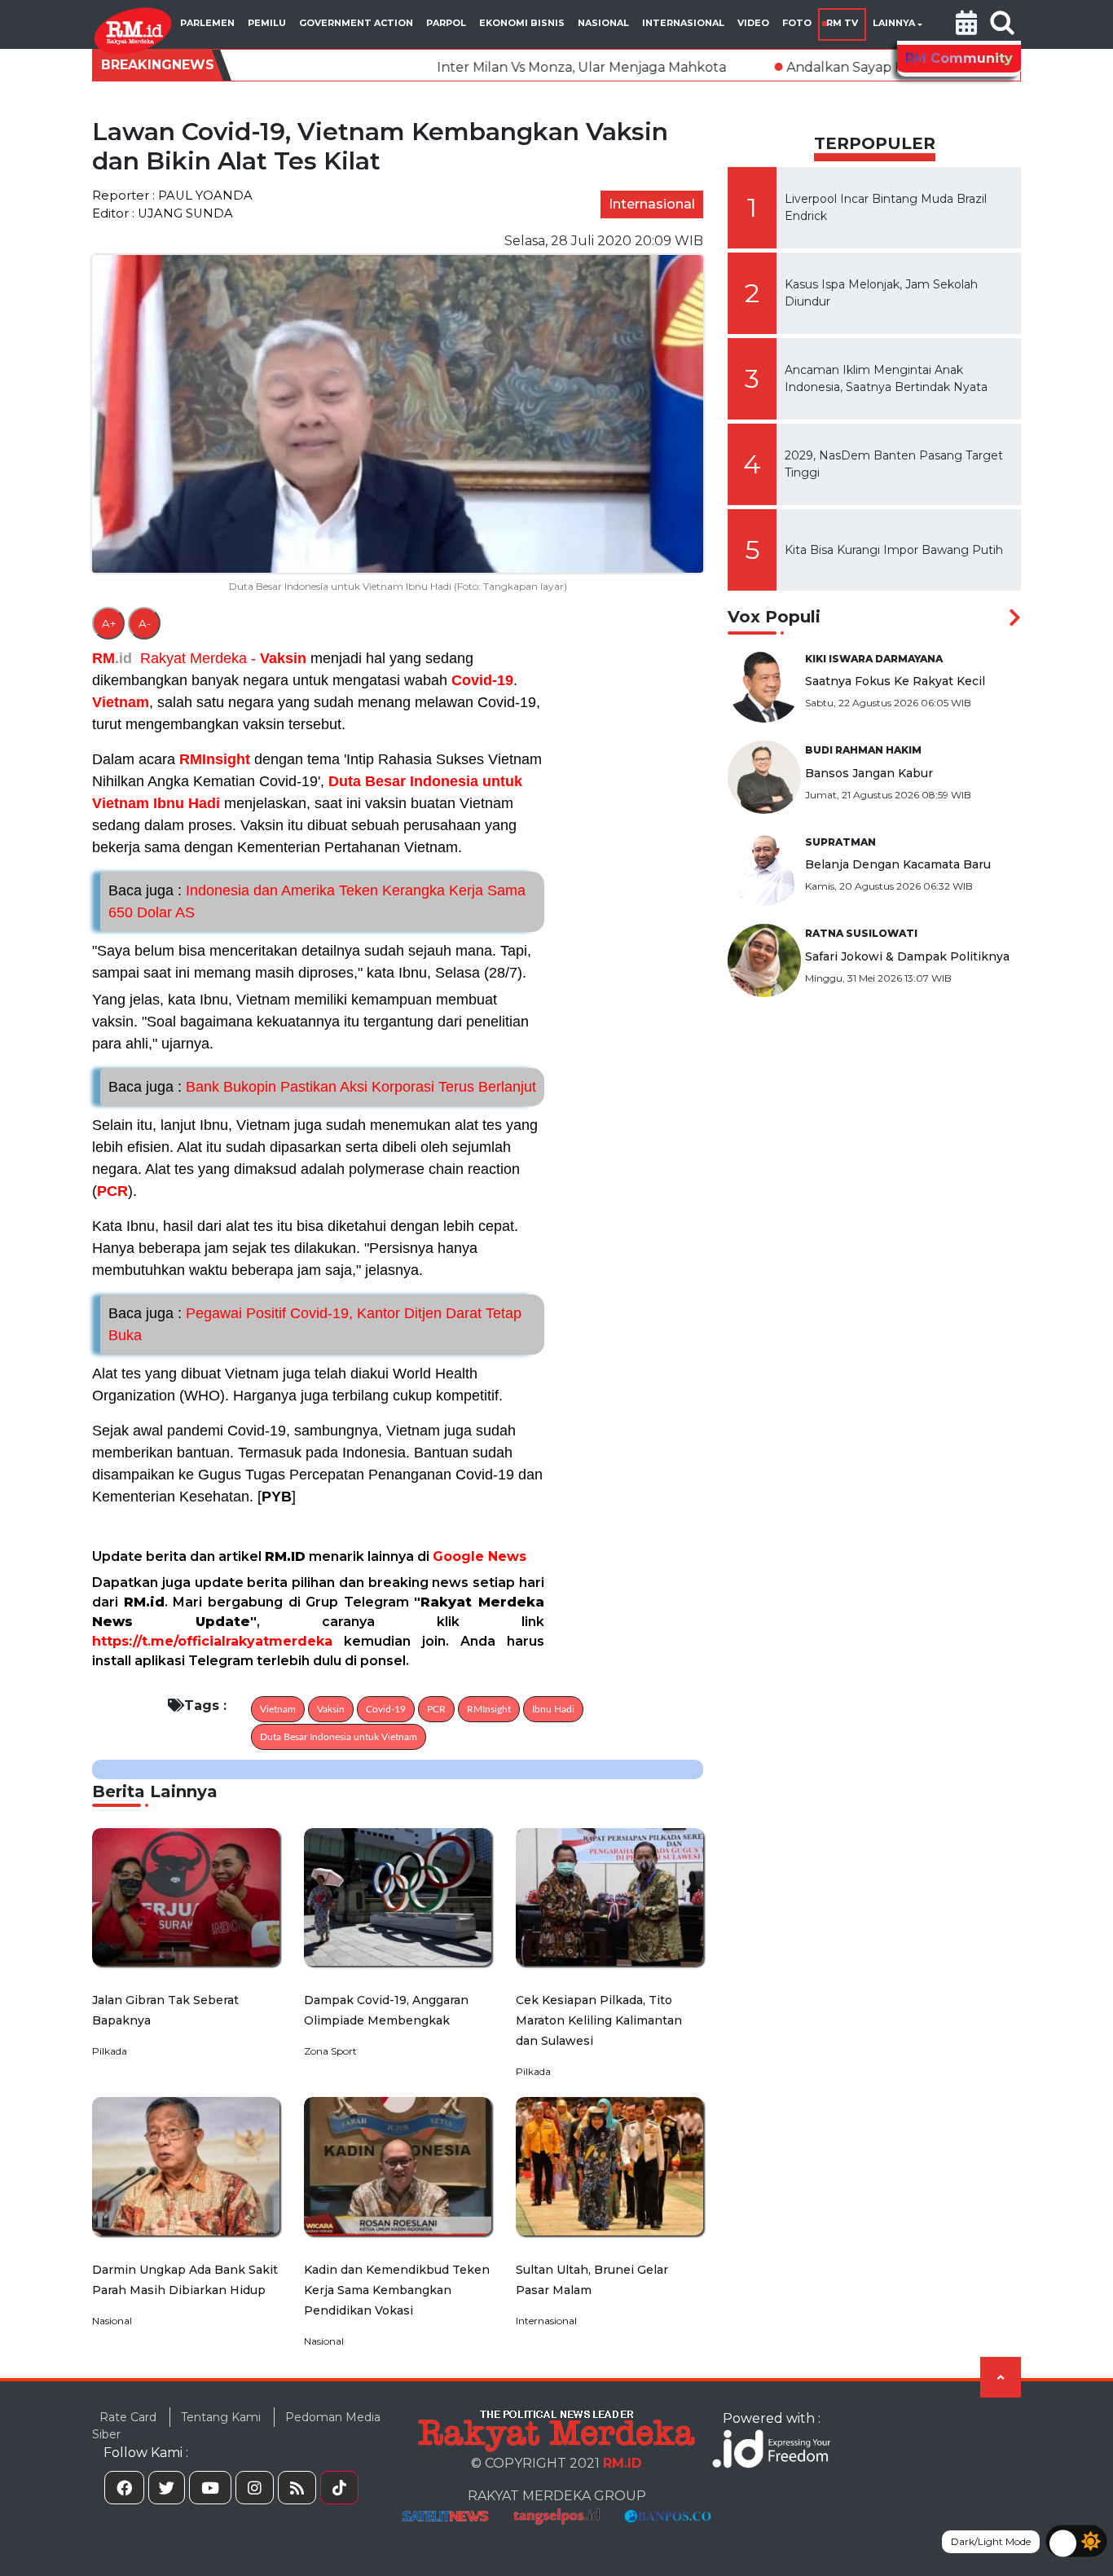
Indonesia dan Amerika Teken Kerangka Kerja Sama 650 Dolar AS (317, 901)
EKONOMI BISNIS (522, 23)
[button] (966, 24)
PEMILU (267, 23)
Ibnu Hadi (187, 803)
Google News (480, 1556)
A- (145, 623)
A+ (109, 623)
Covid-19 (482, 680)
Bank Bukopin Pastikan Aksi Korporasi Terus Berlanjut (322, 1087)
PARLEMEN (207, 23)
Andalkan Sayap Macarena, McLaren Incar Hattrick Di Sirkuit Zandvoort (878, 67)
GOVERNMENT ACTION (356, 23)
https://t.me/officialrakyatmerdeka (212, 1641)
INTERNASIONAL (683, 23)
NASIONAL (603, 23)
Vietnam (121, 702)
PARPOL (446, 23)
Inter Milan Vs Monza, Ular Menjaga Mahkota (441, 67)
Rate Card (128, 2417)
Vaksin (283, 658)
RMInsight (215, 759)
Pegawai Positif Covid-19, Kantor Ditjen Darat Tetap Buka (315, 1324)
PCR (112, 1191)
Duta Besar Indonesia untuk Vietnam (339, 1737)
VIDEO (753, 23)
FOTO (797, 23)
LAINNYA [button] (894, 23)
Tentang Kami (221, 2417)
